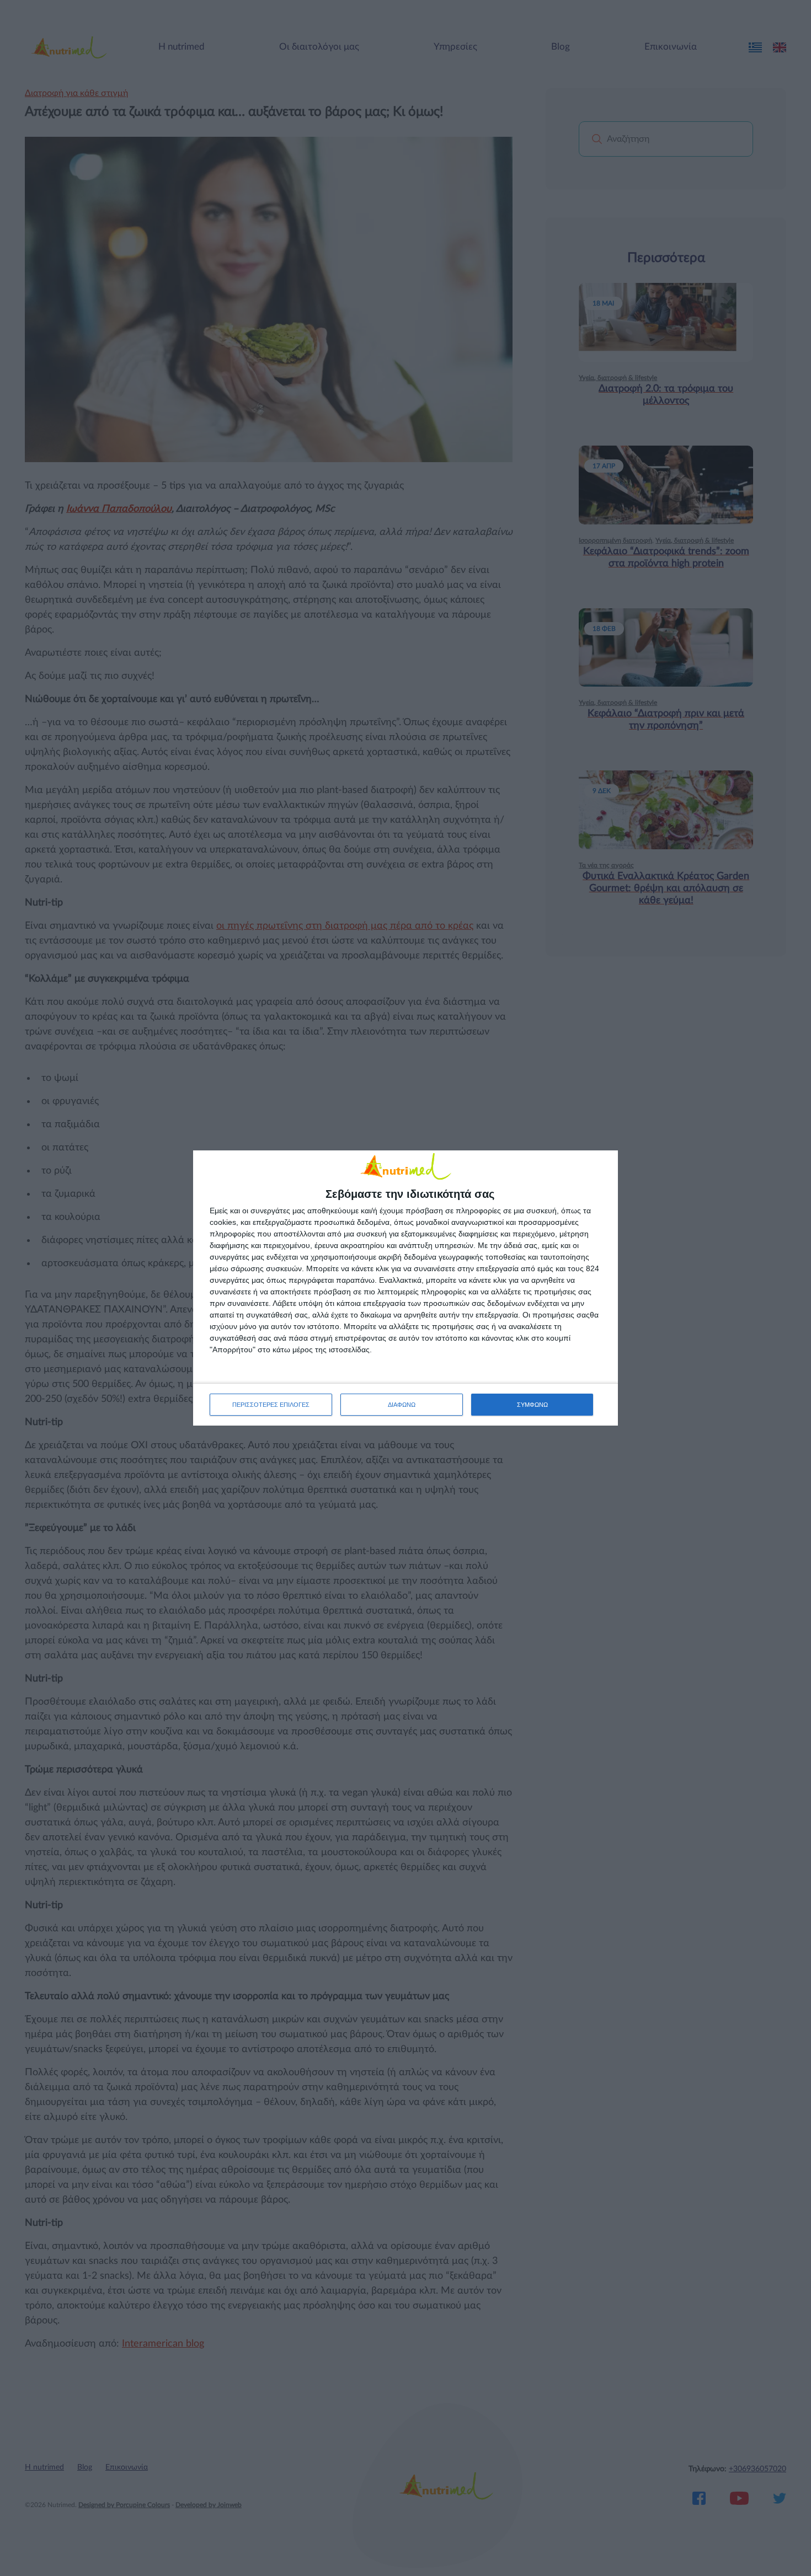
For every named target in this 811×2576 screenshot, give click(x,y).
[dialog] (405, 1288)
